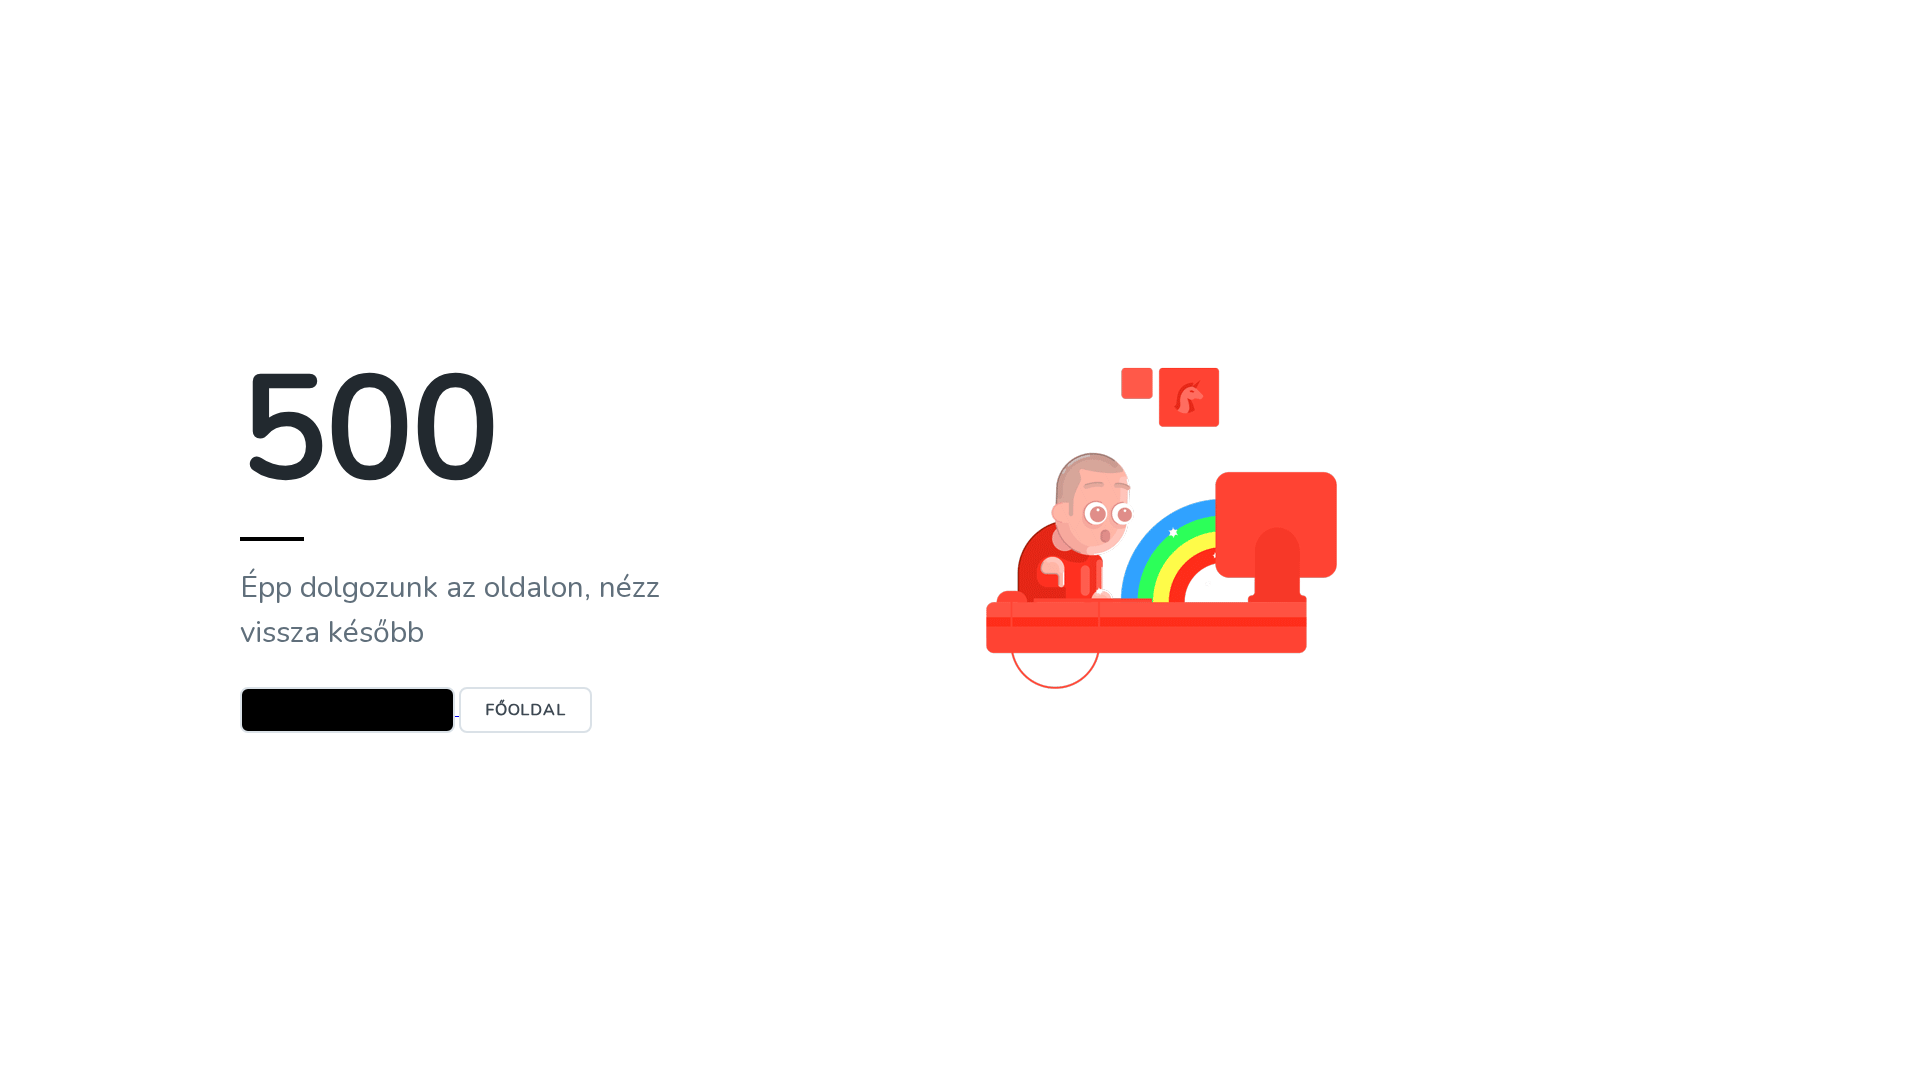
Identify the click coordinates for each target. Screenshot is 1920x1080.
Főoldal (525, 710)
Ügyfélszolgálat (347, 710)
